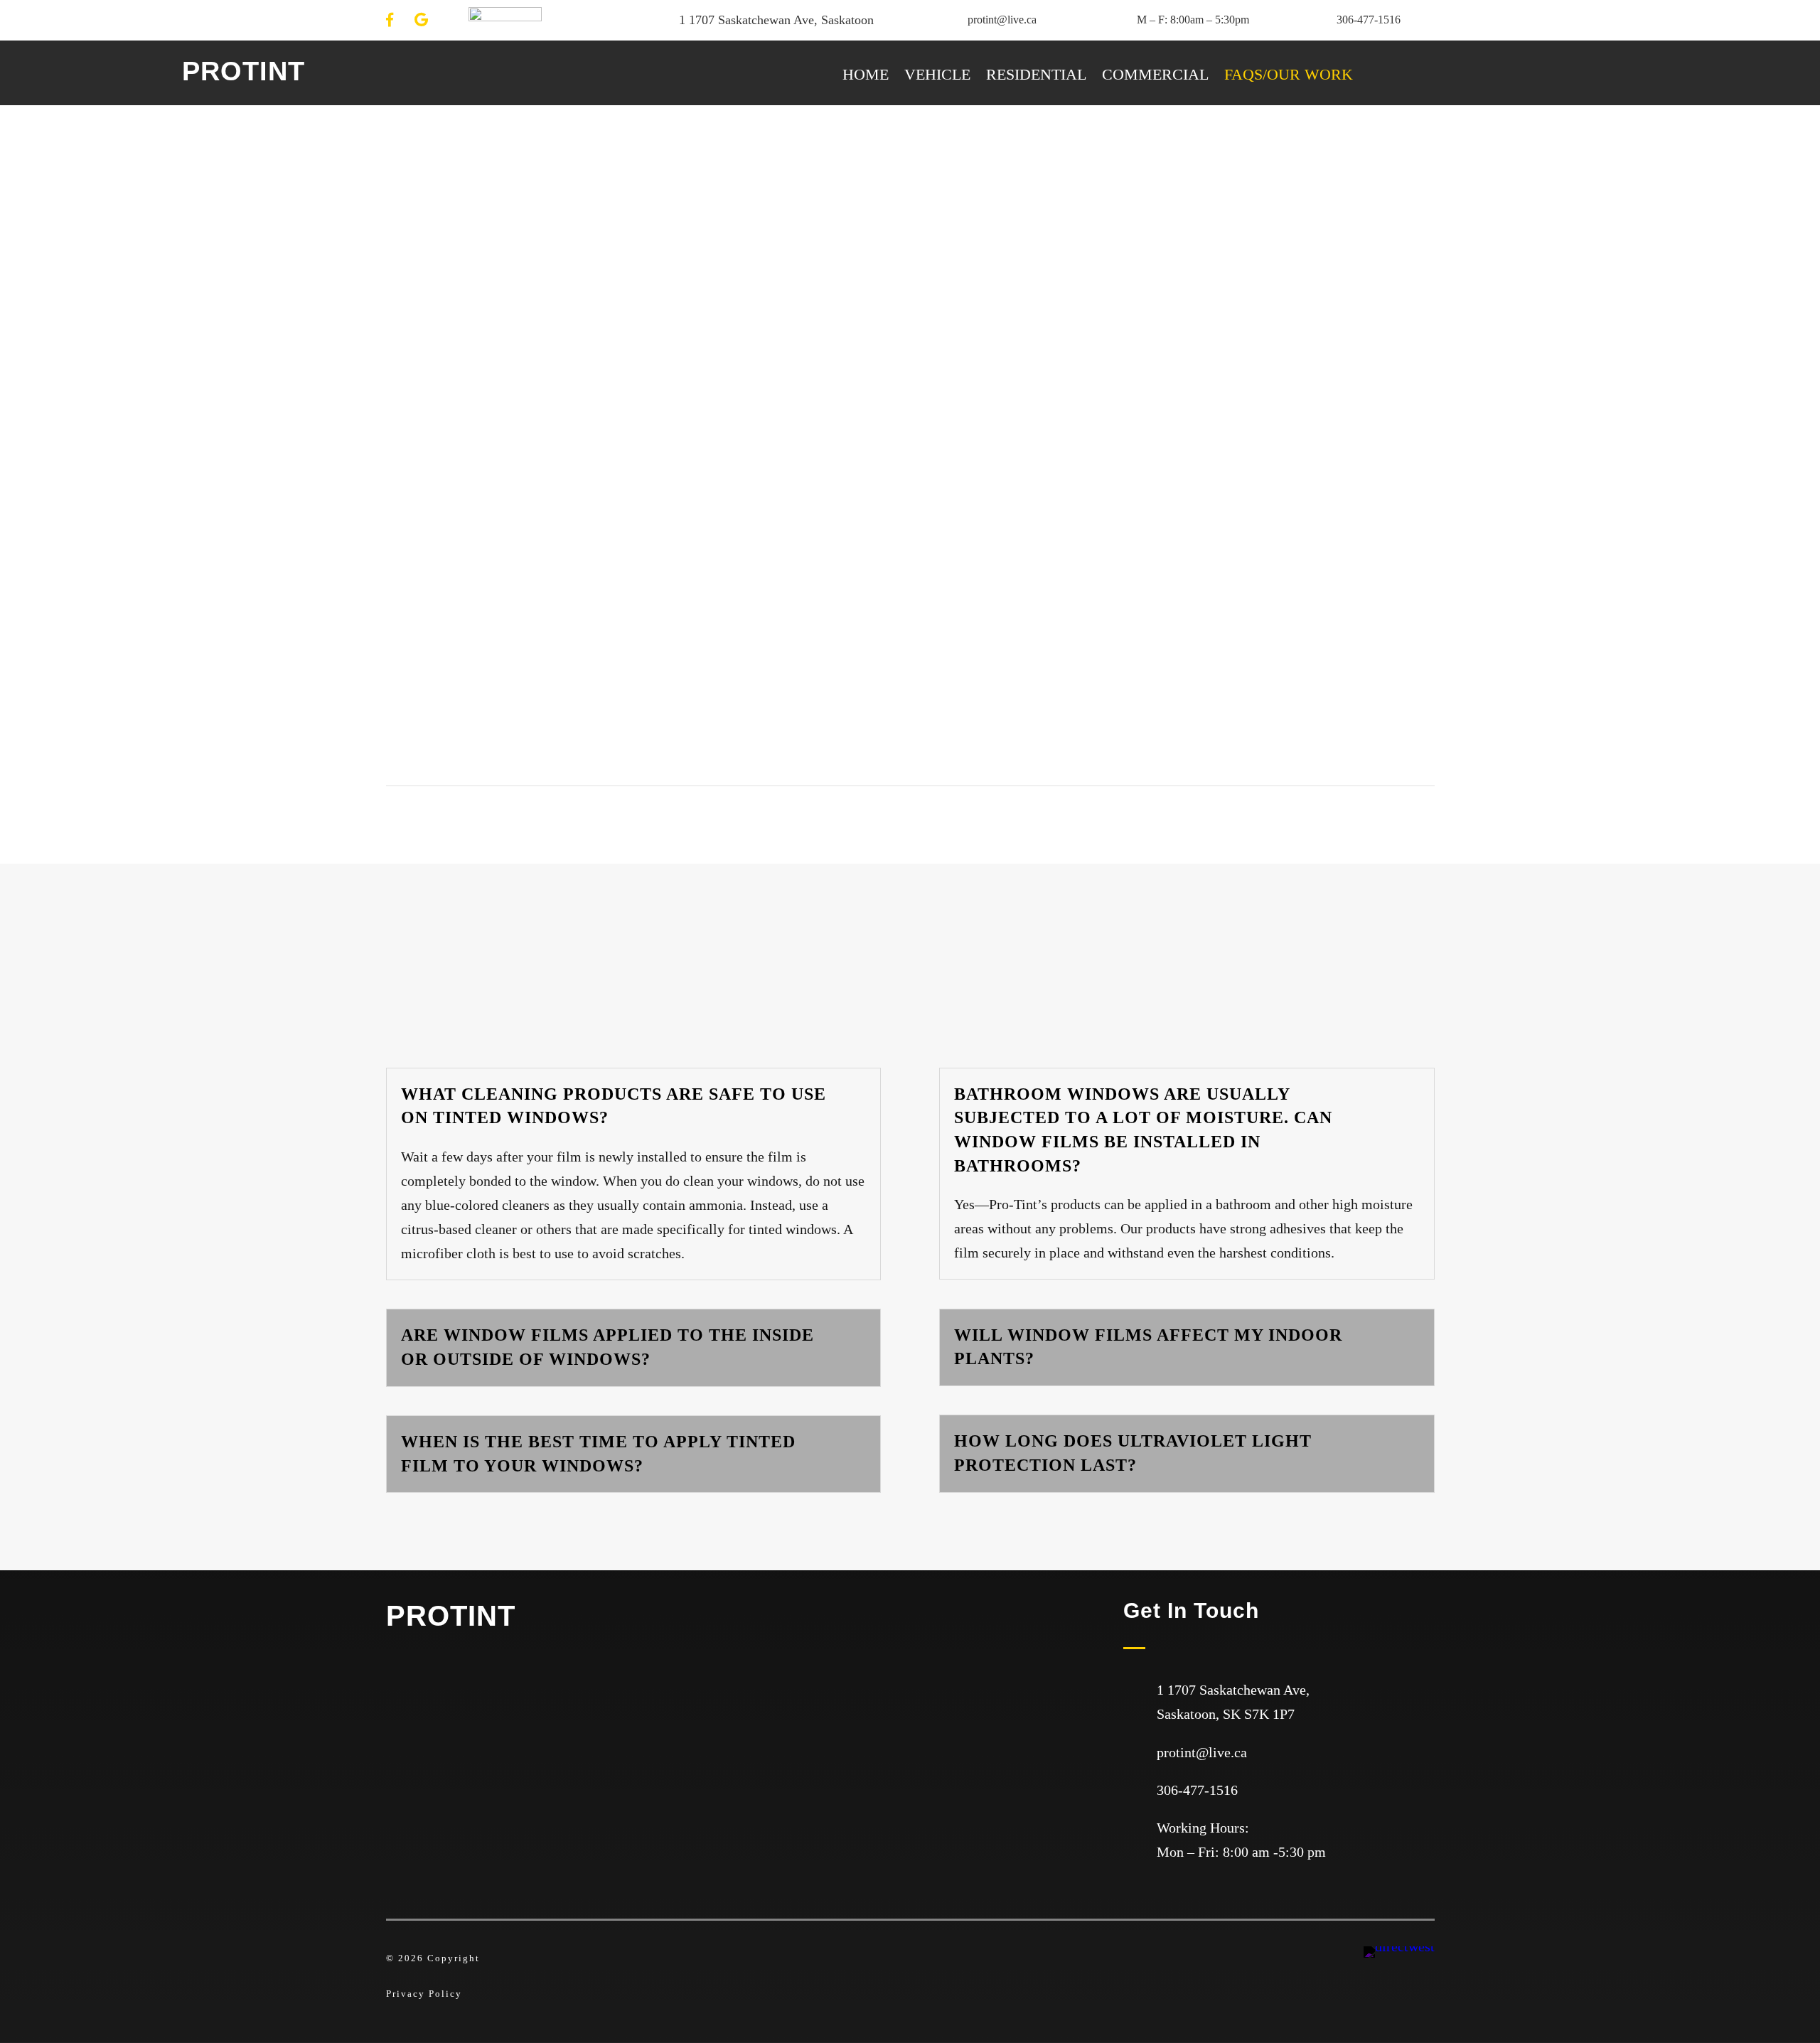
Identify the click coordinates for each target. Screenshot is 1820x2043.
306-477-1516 (1369, 20)
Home (866, 76)
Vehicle (937, 76)
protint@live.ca (1002, 20)
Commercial (1155, 76)
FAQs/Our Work (1289, 76)
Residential (1036, 76)
